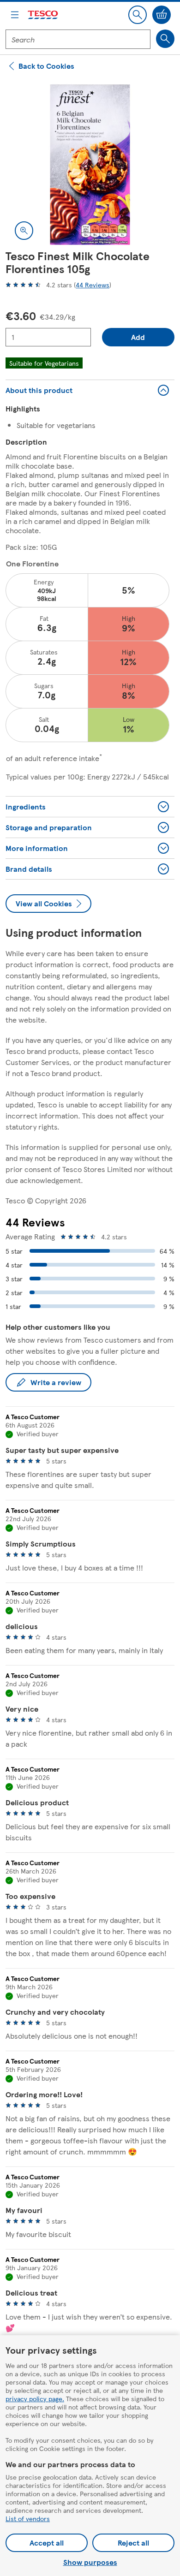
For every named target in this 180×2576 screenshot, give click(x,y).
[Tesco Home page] (43, 15)
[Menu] (15, 15)
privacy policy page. (35, 2398)
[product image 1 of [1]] (90, 165)
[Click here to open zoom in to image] (24, 231)
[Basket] (162, 15)
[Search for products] (165, 39)
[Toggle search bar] (138, 15)
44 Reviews (93, 285)
